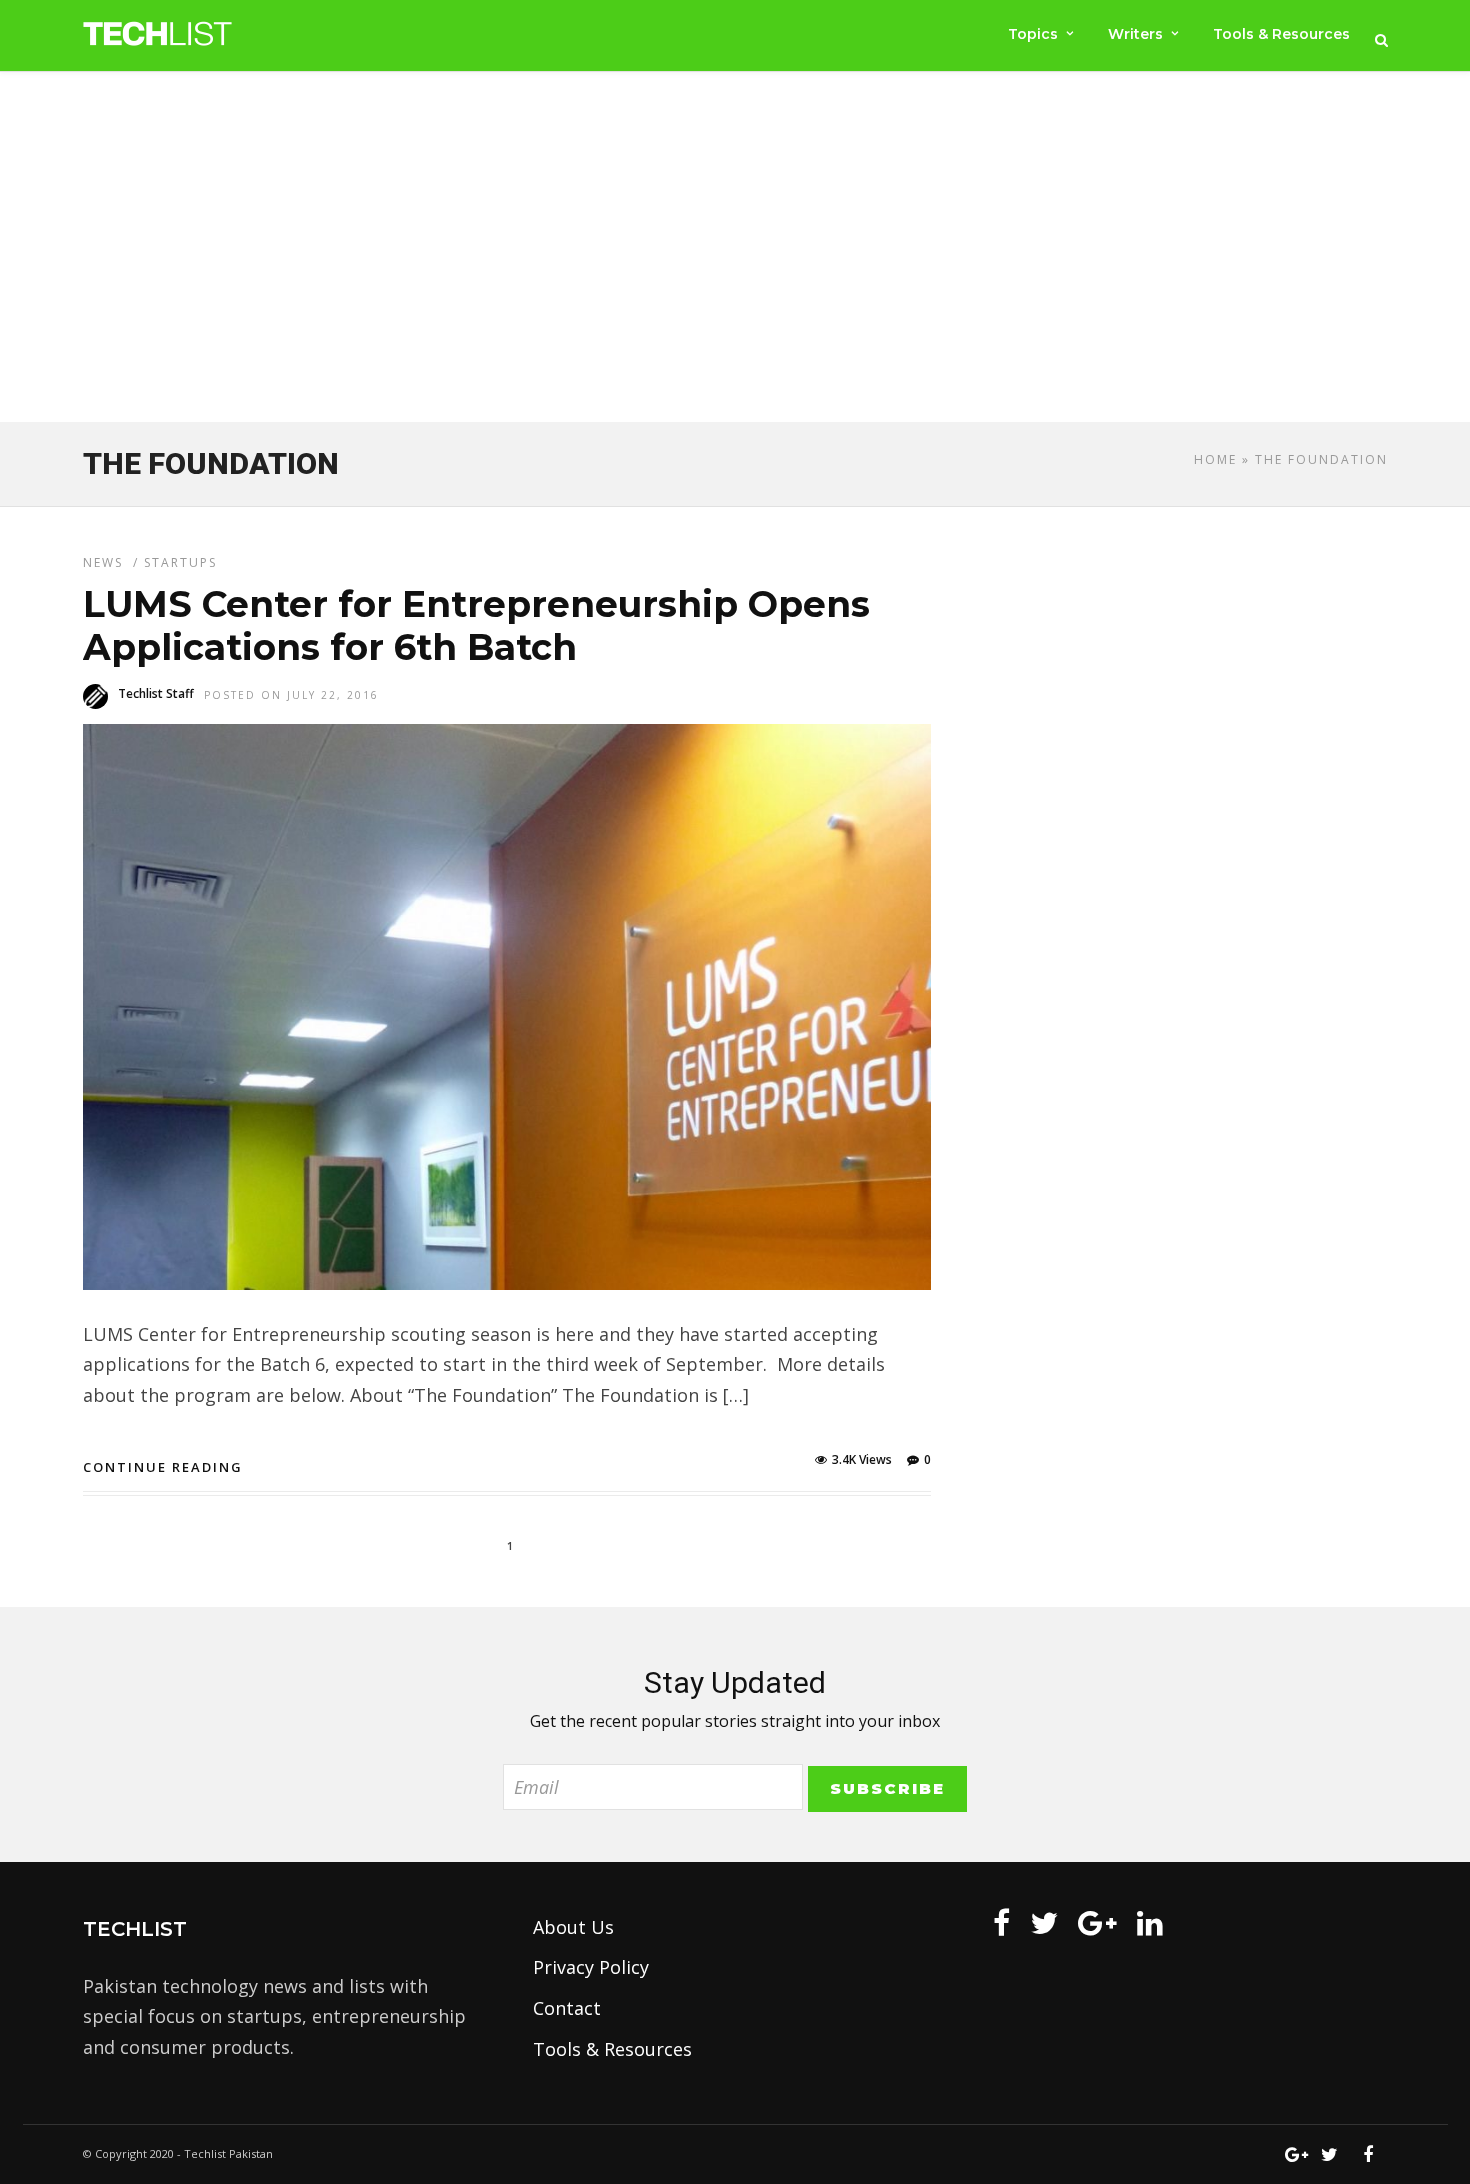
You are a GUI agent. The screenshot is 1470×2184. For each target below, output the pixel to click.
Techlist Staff (156, 693)
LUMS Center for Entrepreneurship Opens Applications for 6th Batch (476, 625)
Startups (180, 562)
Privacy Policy (591, 1967)
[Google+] (1097, 1923)
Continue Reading (163, 1467)
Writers (1135, 34)
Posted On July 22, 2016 (291, 695)
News (103, 562)
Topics (1033, 34)
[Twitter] (1044, 1923)
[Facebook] (1001, 1923)
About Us (573, 1927)
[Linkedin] (1150, 1923)
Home (1215, 459)
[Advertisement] (735, 251)
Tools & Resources (1281, 34)
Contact (567, 2008)
